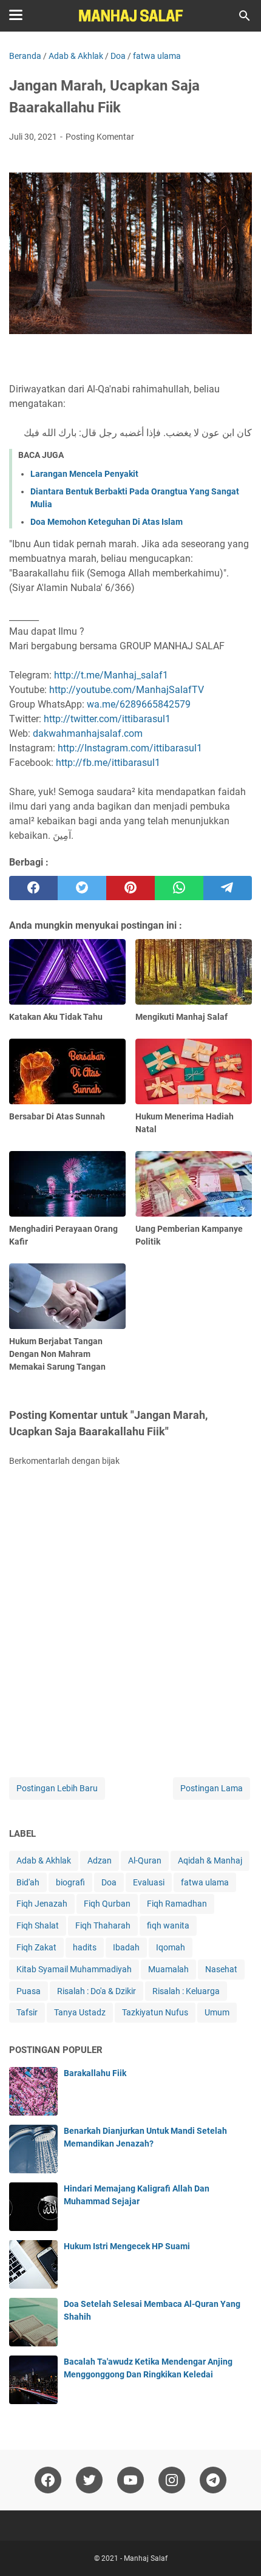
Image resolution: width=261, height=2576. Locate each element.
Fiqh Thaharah (103, 1925)
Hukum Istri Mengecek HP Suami (127, 2246)
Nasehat (221, 1969)
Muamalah (168, 1969)
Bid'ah (28, 1882)
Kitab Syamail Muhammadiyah (74, 1969)
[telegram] (228, 888)
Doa (109, 1882)
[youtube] (130, 2480)
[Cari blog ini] (245, 16)
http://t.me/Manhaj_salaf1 (111, 675)
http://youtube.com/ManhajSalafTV (127, 690)
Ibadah (126, 1947)
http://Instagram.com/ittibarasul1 (130, 748)
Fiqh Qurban (107, 1904)
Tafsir (27, 2012)
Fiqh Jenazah (42, 1904)
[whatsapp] (179, 888)
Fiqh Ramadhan (177, 1904)
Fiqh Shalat (38, 1925)
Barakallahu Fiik (95, 2073)
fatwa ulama (205, 1882)
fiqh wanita (168, 1925)
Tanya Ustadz (80, 2012)
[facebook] (33, 888)
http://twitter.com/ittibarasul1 (107, 719)
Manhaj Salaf (146, 2558)
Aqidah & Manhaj (210, 1860)
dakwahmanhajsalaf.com (88, 733)
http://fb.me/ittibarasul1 (108, 763)
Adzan (100, 1860)
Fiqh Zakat (36, 1947)
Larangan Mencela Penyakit (84, 474)
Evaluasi (149, 1882)
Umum (217, 2012)
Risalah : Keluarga (186, 1991)
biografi (70, 1882)
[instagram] (172, 2480)
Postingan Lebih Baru (57, 1788)
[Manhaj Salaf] (130, 16)
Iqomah (171, 1947)
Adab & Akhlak (44, 1860)
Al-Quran (145, 1860)
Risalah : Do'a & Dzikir (97, 1991)
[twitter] (82, 888)
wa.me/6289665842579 (139, 704)
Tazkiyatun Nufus (155, 2012)
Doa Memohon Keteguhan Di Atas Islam (107, 522)
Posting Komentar (100, 137)
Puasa (29, 1991)
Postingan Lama (212, 1788)
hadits (85, 1947)
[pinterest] (130, 888)
